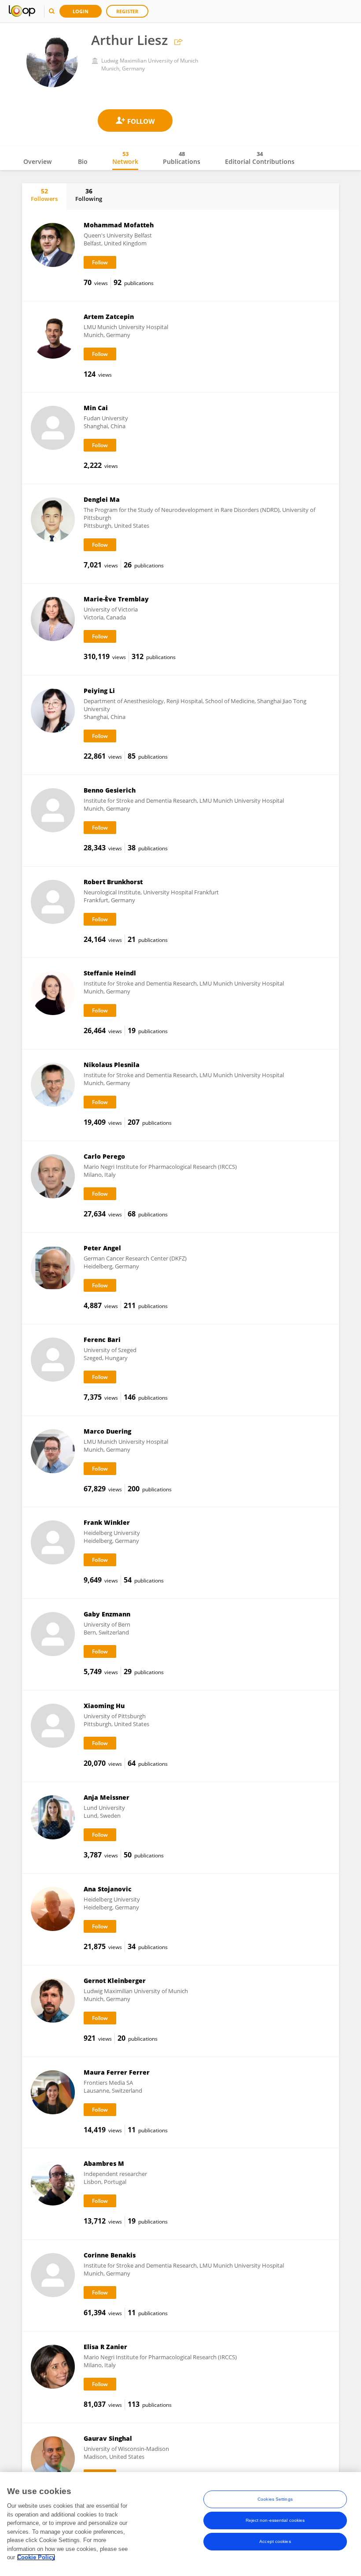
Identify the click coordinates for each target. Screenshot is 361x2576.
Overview (37, 161)
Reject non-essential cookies (275, 2520)
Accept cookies (275, 2541)
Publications (182, 158)
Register (127, 11)
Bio (83, 161)
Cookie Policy (36, 2557)
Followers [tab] (44, 195)
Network (125, 158)
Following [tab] (89, 195)
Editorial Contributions (260, 158)
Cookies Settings (275, 2499)
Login (81, 11)
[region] (180, 2524)
